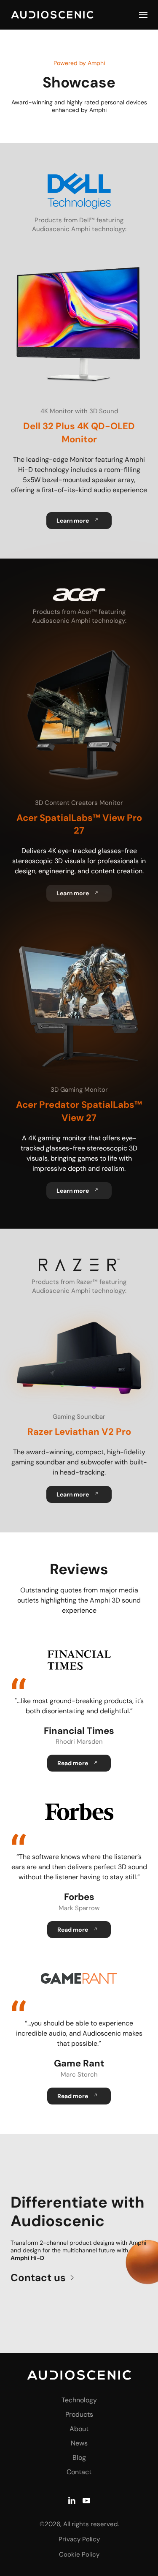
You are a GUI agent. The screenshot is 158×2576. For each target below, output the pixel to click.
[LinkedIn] (72, 2499)
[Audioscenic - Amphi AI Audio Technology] (79, 2375)
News (79, 2443)
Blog (79, 2457)
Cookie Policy (79, 2554)
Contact (79, 2472)
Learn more (73, 521)
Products (79, 2414)
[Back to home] (52, 15)
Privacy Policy (79, 2539)
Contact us (38, 2278)
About (79, 2429)
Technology (79, 2400)
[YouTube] (86, 2499)
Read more (72, 1763)
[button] (143, 15)
